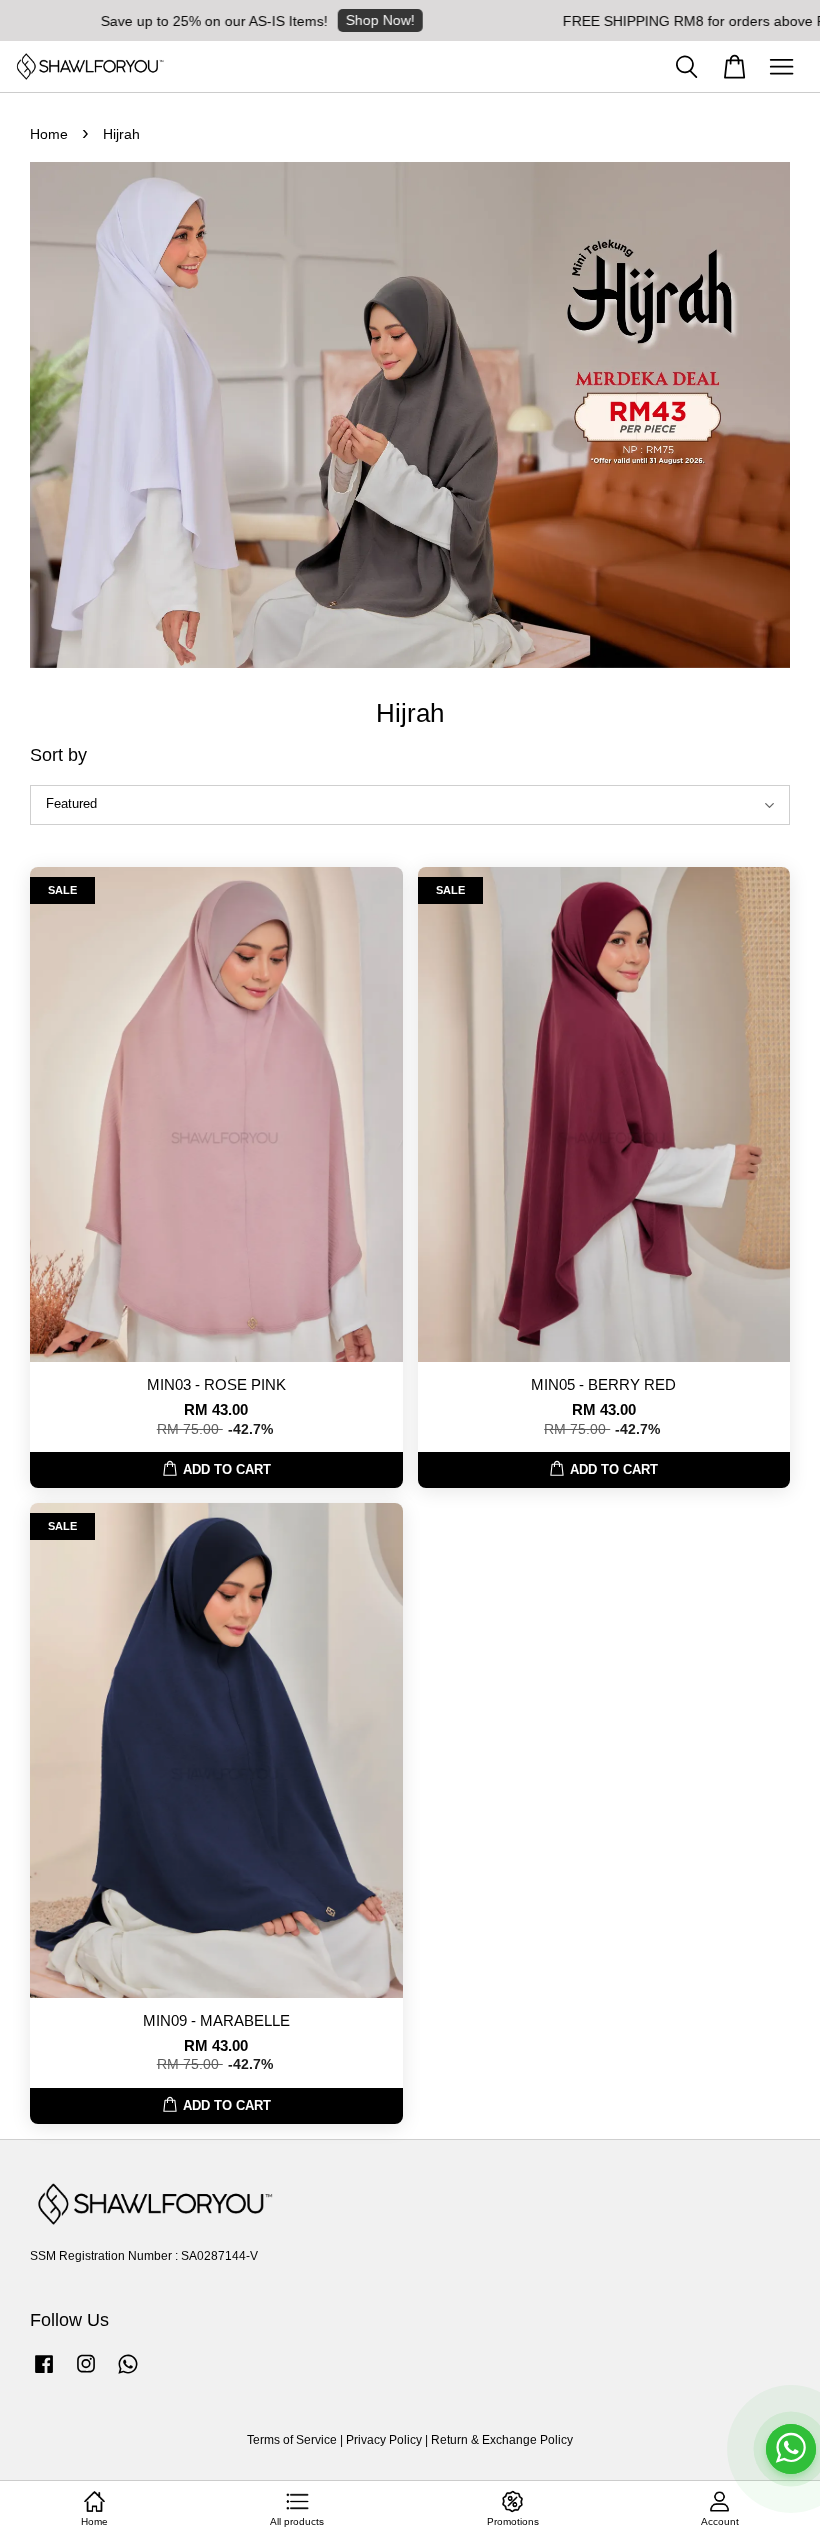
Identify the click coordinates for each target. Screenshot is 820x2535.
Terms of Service (292, 2440)
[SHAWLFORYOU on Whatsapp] (128, 2374)
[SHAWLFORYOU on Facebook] (44, 2374)
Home (49, 134)
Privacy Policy (384, 2440)
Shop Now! (346, 20)
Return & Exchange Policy (502, 2440)
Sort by (58, 755)
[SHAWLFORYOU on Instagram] (86, 2374)
